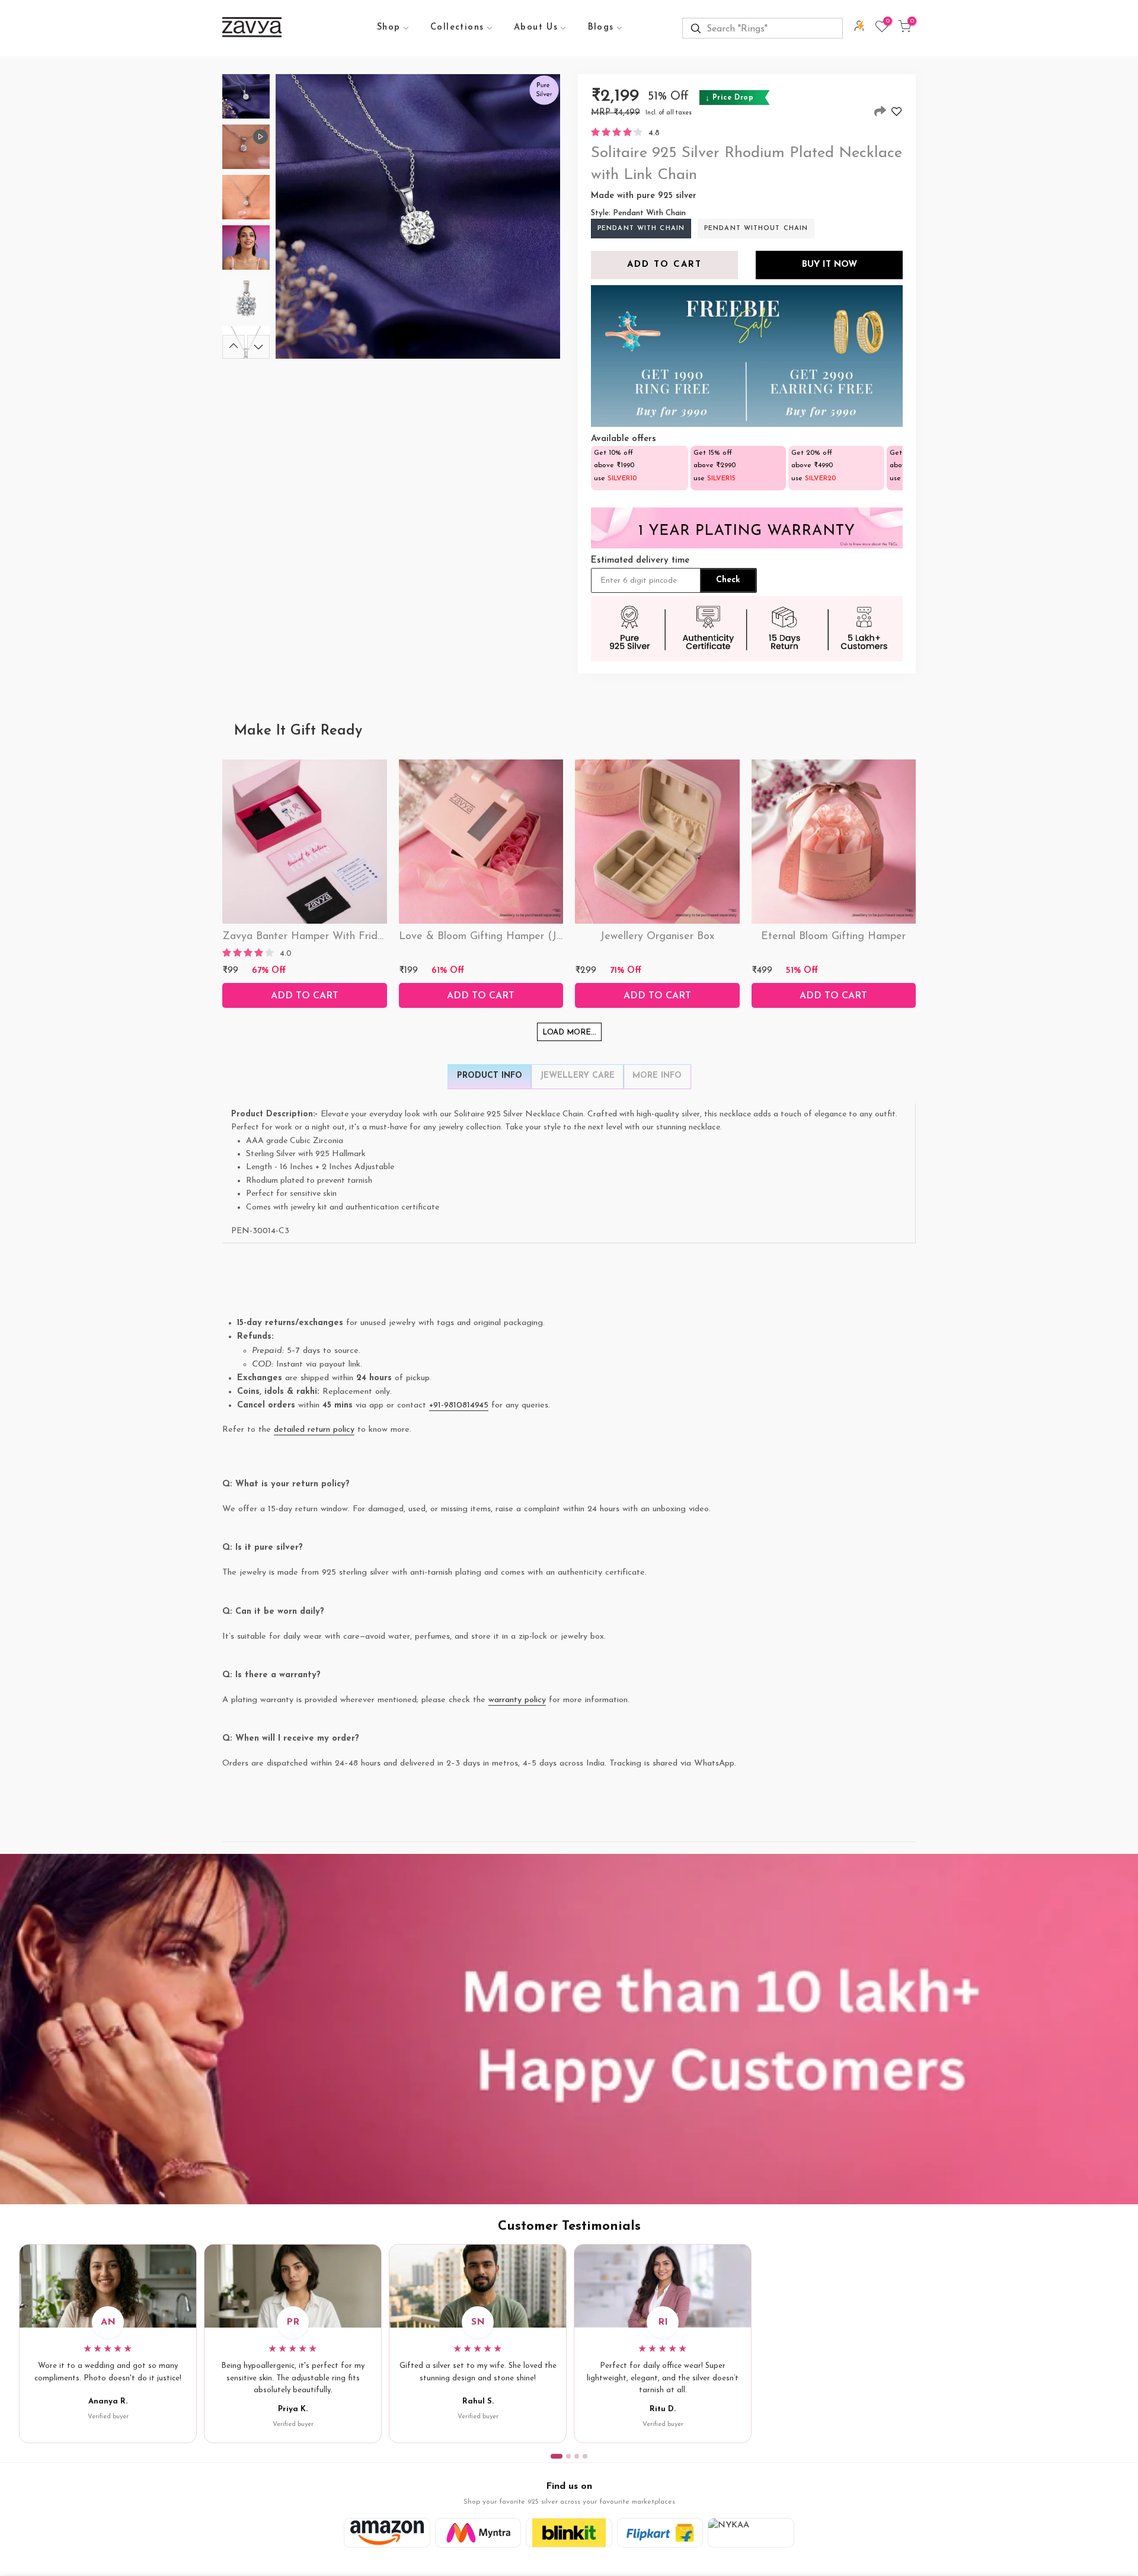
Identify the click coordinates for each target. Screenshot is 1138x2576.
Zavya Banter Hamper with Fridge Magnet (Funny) (347, 937)
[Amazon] (387, 2533)
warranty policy (517, 1700)
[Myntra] (478, 2533)
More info (657, 1076)
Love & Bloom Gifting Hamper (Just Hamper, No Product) (538, 937)
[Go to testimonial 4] (585, 2456)
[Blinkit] (569, 2533)
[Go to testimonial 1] (557, 2456)
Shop (389, 28)
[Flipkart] (660, 2533)
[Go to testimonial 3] (577, 2456)
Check (728, 580)
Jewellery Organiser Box (657, 937)
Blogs (601, 28)
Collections (457, 28)
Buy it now (829, 265)
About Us (536, 28)
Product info (490, 1076)
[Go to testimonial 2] (568, 2456)
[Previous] (234, 347)
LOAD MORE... (569, 1032)
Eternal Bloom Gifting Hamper (833, 937)
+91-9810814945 (459, 1405)
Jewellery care (577, 1076)
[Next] (258, 347)
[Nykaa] (751, 2533)
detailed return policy (314, 1430)
